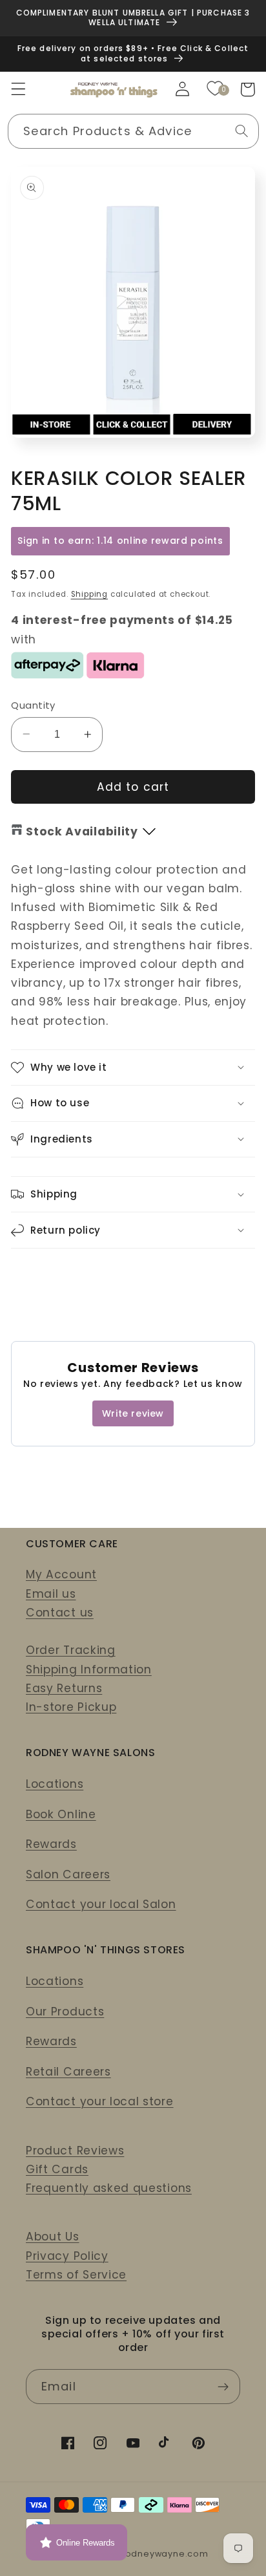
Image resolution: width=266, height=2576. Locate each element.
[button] (18, 90)
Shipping (89, 594)
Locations (55, 1784)
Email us (51, 1594)
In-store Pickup (71, 1707)
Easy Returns (64, 1688)
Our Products (65, 2012)
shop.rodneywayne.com (152, 2554)
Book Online (61, 1814)
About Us (53, 2237)
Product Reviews (75, 2151)
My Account (61, 1574)
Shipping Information (89, 1669)
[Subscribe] (223, 2387)
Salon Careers (68, 1874)
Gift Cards (57, 2169)
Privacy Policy (67, 2256)
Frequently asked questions (109, 2188)
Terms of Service (76, 2275)
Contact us (60, 1613)
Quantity (33, 705)
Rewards (51, 1844)
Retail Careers (68, 2072)
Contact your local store (100, 2101)
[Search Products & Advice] (242, 131)
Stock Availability (82, 832)
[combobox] (133, 131)
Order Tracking (71, 1650)
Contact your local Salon (101, 1904)
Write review (133, 1413)
